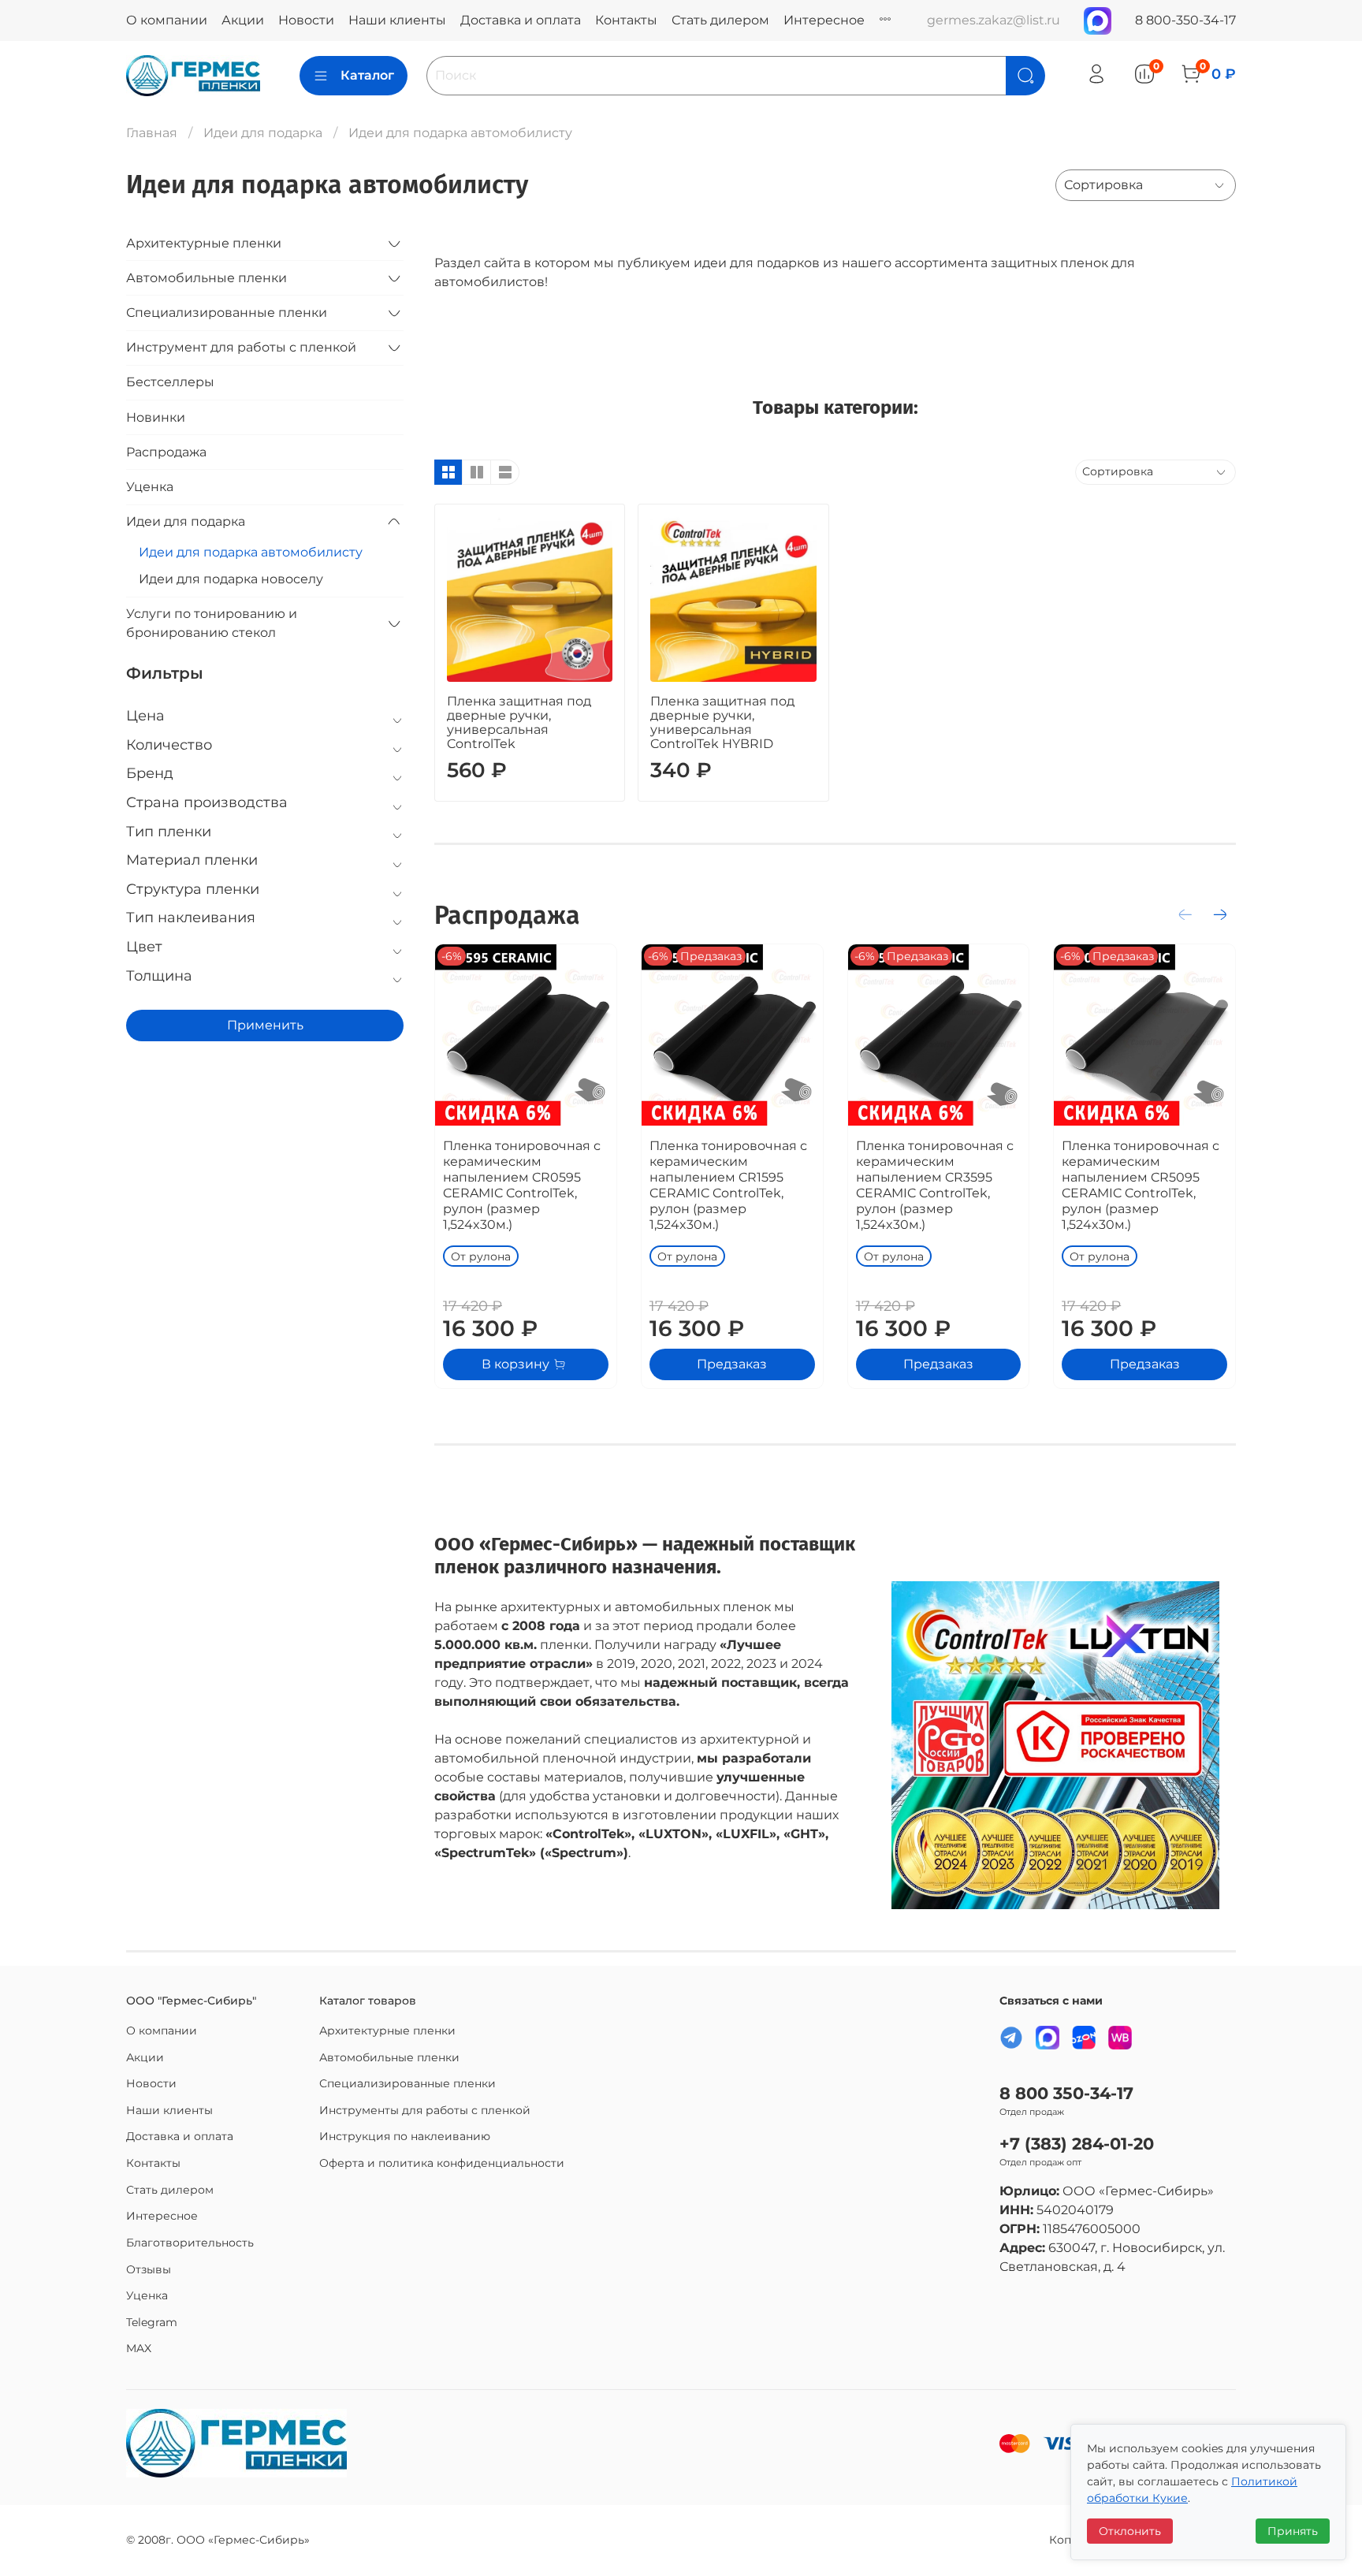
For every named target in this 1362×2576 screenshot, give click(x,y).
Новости (306, 20)
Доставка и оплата (521, 20)
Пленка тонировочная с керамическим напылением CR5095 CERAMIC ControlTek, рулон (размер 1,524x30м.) (1141, 1185)
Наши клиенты (397, 20)
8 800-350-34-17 (1185, 20)
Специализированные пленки (227, 313)
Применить (265, 1025)
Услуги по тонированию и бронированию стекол (212, 623)
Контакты (626, 20)
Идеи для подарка (263, 133)
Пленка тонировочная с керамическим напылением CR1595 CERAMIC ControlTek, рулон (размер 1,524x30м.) (728, 1185)
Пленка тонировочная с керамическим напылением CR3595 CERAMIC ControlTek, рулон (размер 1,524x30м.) (935, 1185)
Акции (243, 20)
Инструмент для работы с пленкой (241, 347)
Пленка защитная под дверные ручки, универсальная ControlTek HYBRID (722, 722)
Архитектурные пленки (204, 243)
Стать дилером (720, 20)
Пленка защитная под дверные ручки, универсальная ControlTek (519, 722)
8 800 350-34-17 (1066, 2093)
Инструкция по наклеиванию (405, 2136)
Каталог (367, 75)
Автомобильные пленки (207, 278)
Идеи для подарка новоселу (231, 579)
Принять (1293, 2531)
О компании (167, 20)
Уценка (150, 487)
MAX (139, 2348)
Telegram (152, 2322)
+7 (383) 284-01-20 (1077, 2144)
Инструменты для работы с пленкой (425, 2110)
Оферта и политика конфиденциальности (442, 2163)
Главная (152, 133)
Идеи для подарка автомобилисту (251, 552)
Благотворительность (190, 2243)
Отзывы (149, 2269)
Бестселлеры (170, 382)
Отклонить (1130, 2531)
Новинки (156, 417)
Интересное (824, 20)
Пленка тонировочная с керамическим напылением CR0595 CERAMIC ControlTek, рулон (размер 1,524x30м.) (522, 1185)
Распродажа (166, 452)
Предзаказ (732, 1364)
